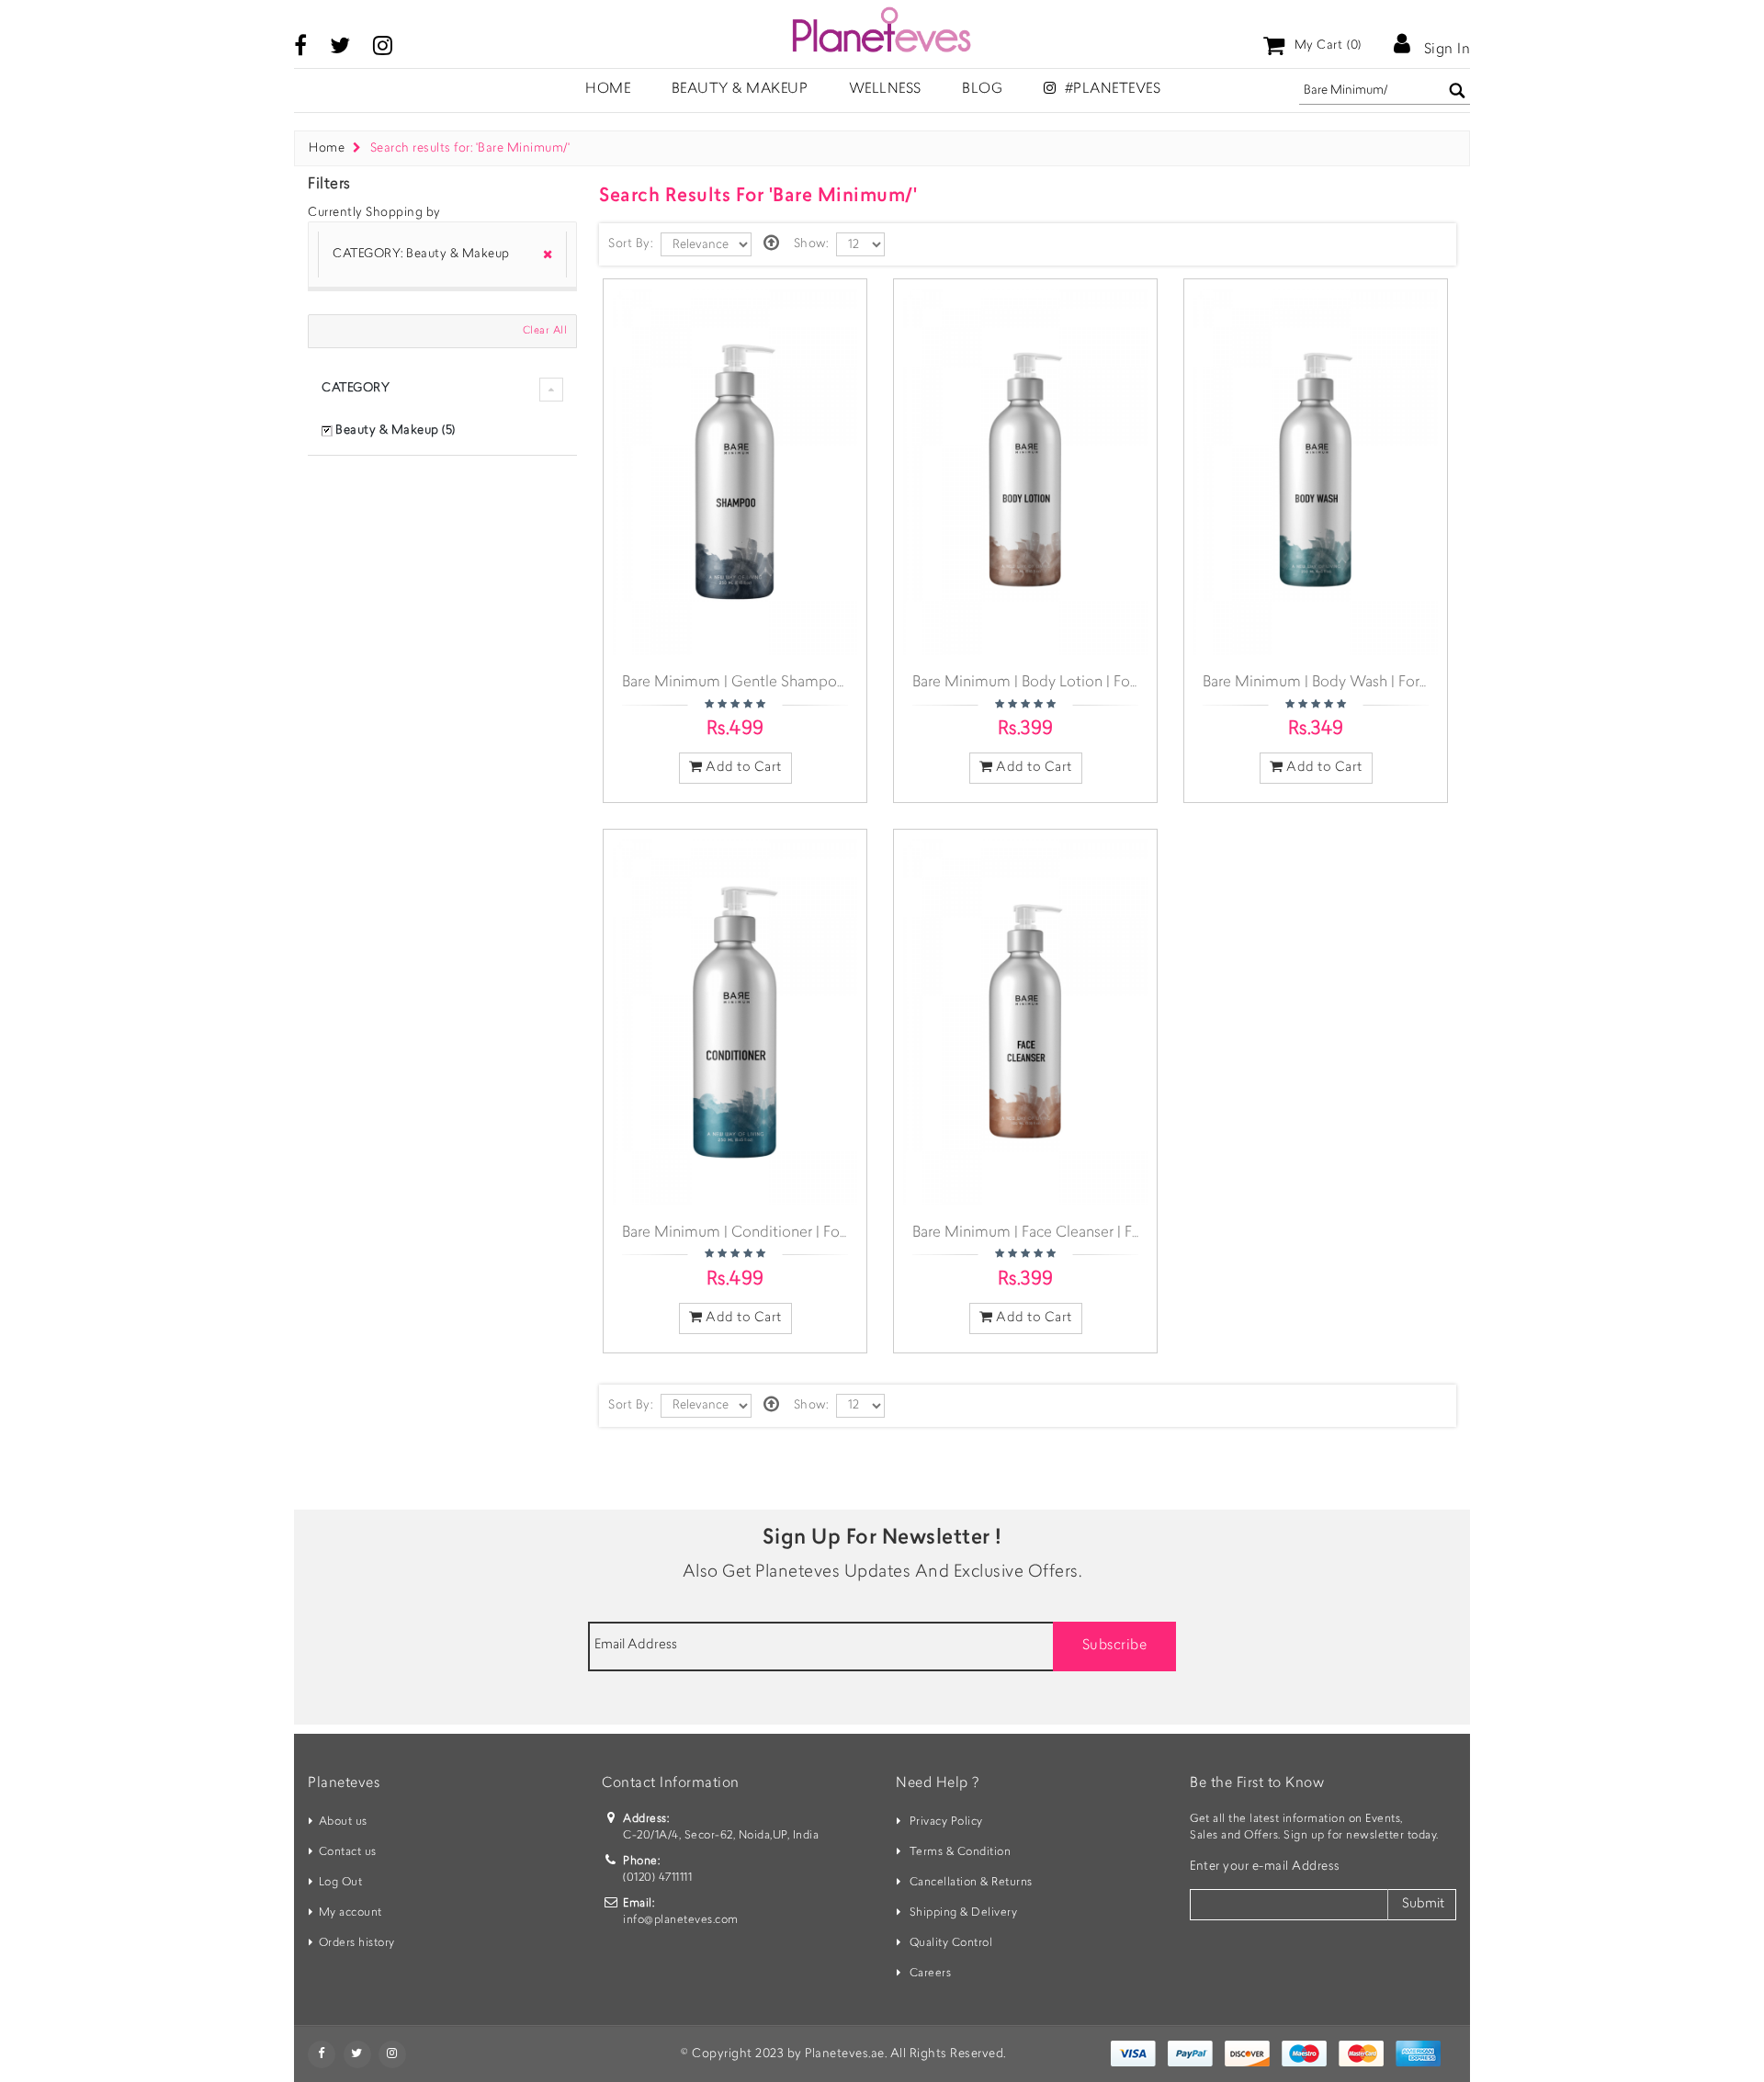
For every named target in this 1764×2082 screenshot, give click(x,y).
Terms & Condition (961, 1852)
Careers (931, 1974)
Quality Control (951, 1943)
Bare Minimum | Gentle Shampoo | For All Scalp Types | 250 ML (833, 683)
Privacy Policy (946, 1822)
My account (351, 1913)
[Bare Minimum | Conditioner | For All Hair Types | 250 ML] (735, 1022)
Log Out (341, 1883)
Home (327, 148)
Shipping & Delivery (964, 1913)
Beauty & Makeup (740, 90)
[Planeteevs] (882, 29)
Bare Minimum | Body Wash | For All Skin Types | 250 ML (1390, 683)
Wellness (885, 90)
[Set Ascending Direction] (772, 244)
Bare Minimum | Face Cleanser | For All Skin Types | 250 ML (1108, 1233)
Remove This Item (542, 255)
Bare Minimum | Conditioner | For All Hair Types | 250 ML (812, 1233)
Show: (811, 244)
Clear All (545, 331)
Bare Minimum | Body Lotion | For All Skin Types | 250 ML (1102, 683)
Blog (982, 90)
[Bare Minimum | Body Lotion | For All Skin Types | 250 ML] (1025, 472)
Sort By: (630, 244)
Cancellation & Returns (971, 1883)
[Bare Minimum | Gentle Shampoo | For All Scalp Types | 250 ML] (735, 472)
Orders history (357, 1943)
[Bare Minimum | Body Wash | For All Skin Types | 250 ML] (1316, 472)
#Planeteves (1110, 90)
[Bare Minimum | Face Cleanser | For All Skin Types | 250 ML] (1025, 1022)
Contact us (348, 1852)
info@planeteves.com (681, 1920)
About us (343, 1822)
